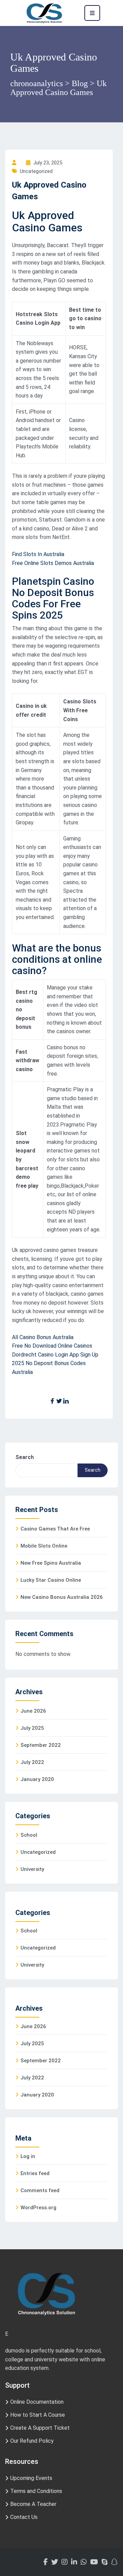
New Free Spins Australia (51, 1563)
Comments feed (40, 2190)
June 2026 (33, 1711)
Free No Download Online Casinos (52, 1346)
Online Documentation (37, 2402)
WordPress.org (38, 2208)
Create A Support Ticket (40, 2428)
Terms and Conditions (36, 2491)
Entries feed (35, 2173)
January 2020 (37, 1779)
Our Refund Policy (32, 2441)
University (32, 1869)
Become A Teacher (33, 2504)
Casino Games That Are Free (55, 1529)
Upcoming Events (31, 2478)
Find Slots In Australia (38, 554)
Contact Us (24, 2517)
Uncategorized (38, 1852)
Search (25, 1457)
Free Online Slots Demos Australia (53, 563)
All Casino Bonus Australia (43, 1337)
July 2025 (32, 1728)
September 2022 (41, 1745)
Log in (28, 2156)
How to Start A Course (38, 2415)
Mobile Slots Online (44, 1546)
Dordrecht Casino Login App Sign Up (55, 1355)
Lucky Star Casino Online (51, 1580)
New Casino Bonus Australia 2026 (62, 1597)
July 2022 (32, 1762)
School (29, 1835)
